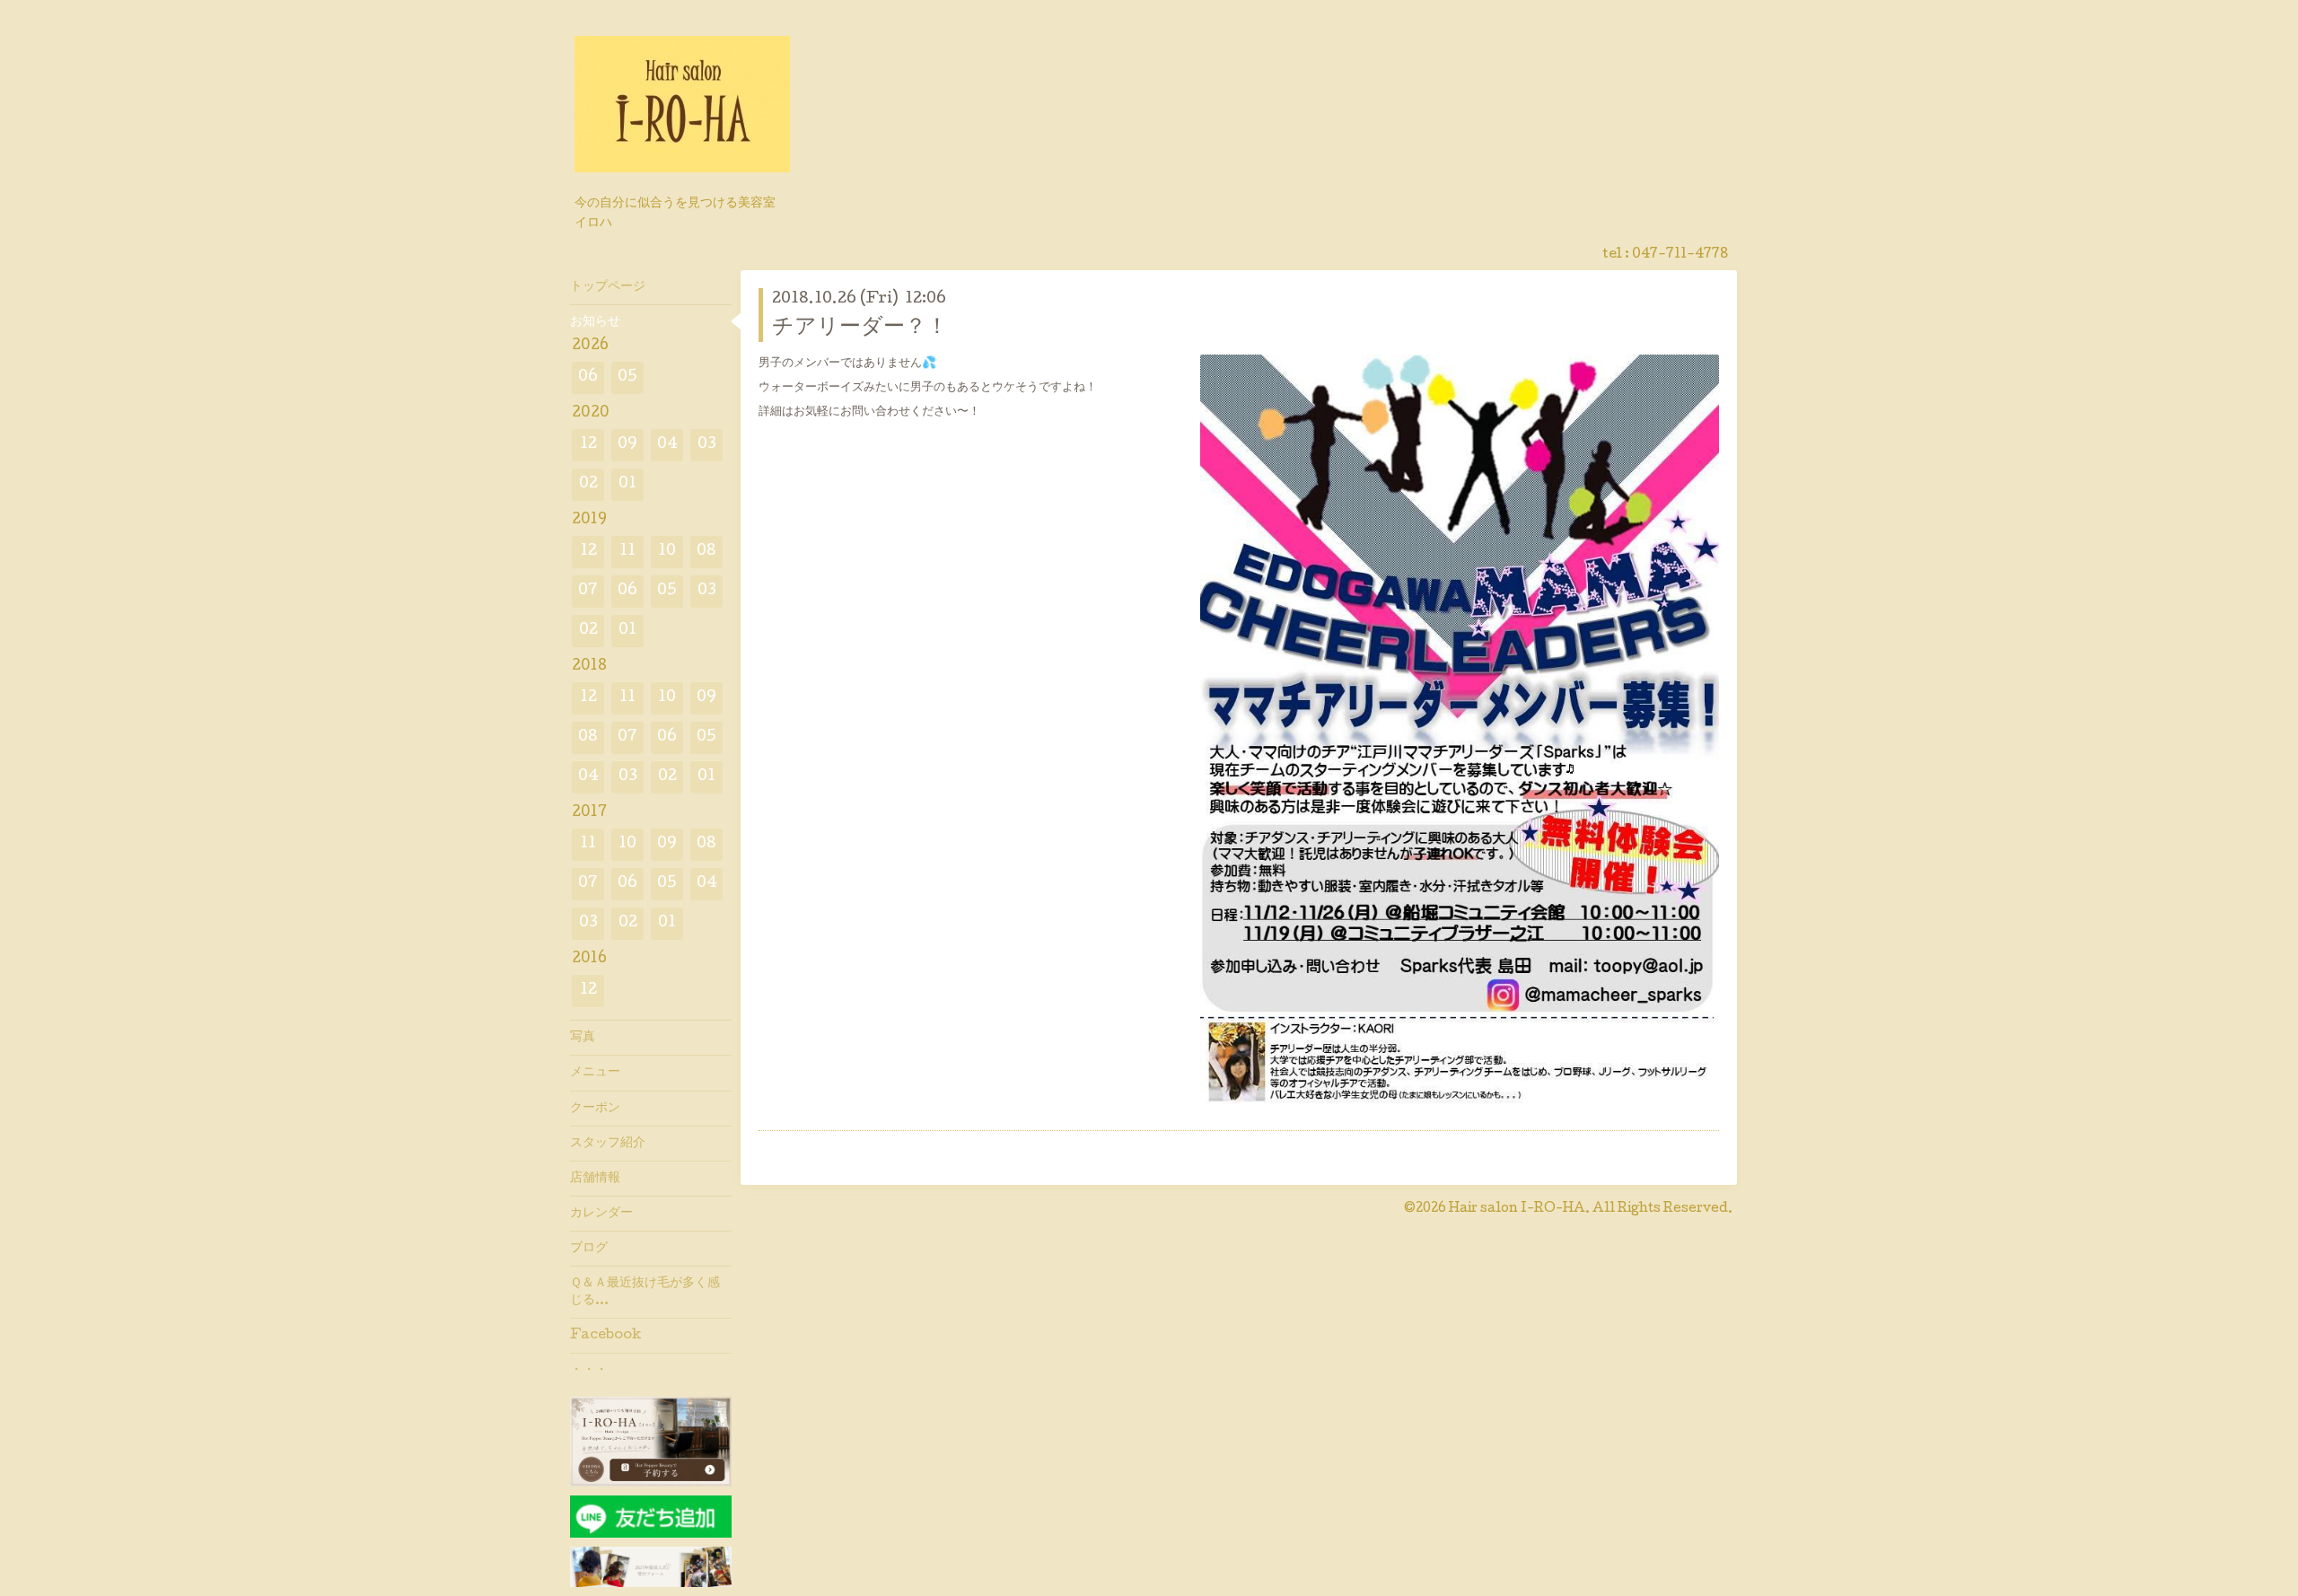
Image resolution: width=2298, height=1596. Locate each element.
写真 (583, 1038)
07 (588, 591)
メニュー (595, 1073)
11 (627, 552)
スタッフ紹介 (608, 1144)
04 (667, 445)
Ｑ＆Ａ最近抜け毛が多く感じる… (645, 1292)
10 (667, 552)
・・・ (589, 1371)
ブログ (589, 1249)
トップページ (608, 287)
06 (588, 377)
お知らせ (595, 322)
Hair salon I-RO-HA (1517, 1209)
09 (627, 445)
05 (627, 377)
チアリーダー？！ (860, 328)
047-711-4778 (1680, 255)
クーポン (595, 1109)
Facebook (605, 1336)
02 (588, 484)
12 (588, 445)
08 (706, 552)
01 (627, 484)
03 (707, 445)
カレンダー (601, 1214)
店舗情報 (595, 1179)
